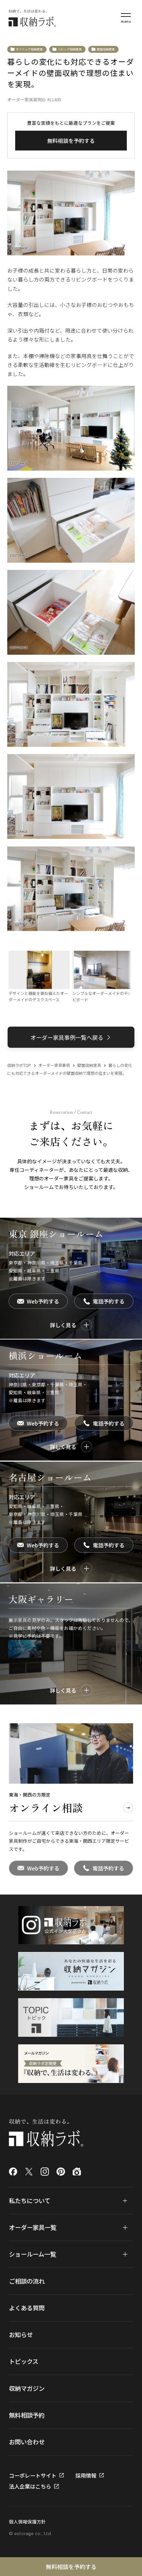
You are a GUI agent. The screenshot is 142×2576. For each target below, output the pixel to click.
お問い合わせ (27, 2442)
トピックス (24, 2361)
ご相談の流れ (27, 2281)
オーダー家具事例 (54, 1065)
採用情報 (86, 2475)
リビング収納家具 (70, 49)
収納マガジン (27, 2388)
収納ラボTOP (19, 1065)
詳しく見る (63, 1325)
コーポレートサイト (33, 2475)
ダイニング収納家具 (29, 49)
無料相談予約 (27, 2415)
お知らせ (21, 2334)
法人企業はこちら (30, 2486)
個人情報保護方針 (27, 2522)
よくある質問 (27, 2308)
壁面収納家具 (106, 49)
